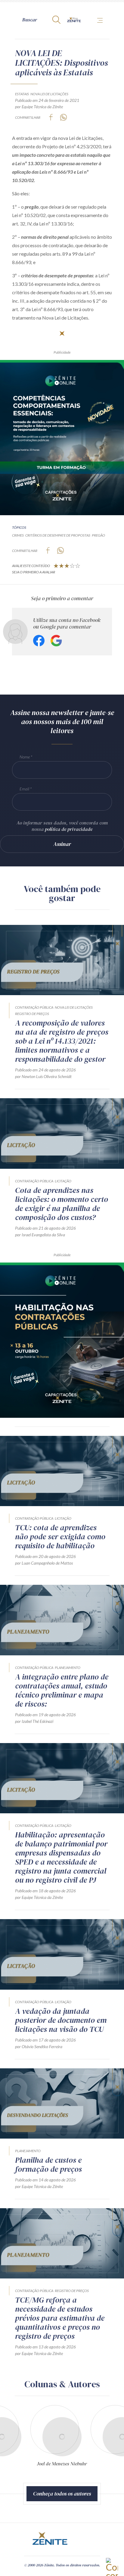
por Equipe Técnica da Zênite (39, 107)
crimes (18, 535)
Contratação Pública (34, 1007)
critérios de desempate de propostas (58, 535)
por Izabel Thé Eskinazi (34, 1721)
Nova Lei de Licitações (49, 94)
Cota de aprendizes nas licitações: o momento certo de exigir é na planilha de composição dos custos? (62, 1204)
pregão (98, 535)
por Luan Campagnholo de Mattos (44, 1563)
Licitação (63, 1181)
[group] (94, 2441)
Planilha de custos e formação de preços (48, 2165)
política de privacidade (69, 829)
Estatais (22, 94)
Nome (25, 757)
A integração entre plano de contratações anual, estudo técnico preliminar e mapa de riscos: (62, 1690)
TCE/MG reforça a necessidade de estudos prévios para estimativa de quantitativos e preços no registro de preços (60, 2318)
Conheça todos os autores (62, 2494)
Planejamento (68, 1668)
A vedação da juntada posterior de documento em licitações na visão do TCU (61, 2020)
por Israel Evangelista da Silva (40, 1235)
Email (24, 789)
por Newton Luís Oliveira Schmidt (43, 1076)
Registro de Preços (32, 1014)
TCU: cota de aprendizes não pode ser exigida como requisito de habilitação (60, 1537)
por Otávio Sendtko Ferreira (39, 2046)
